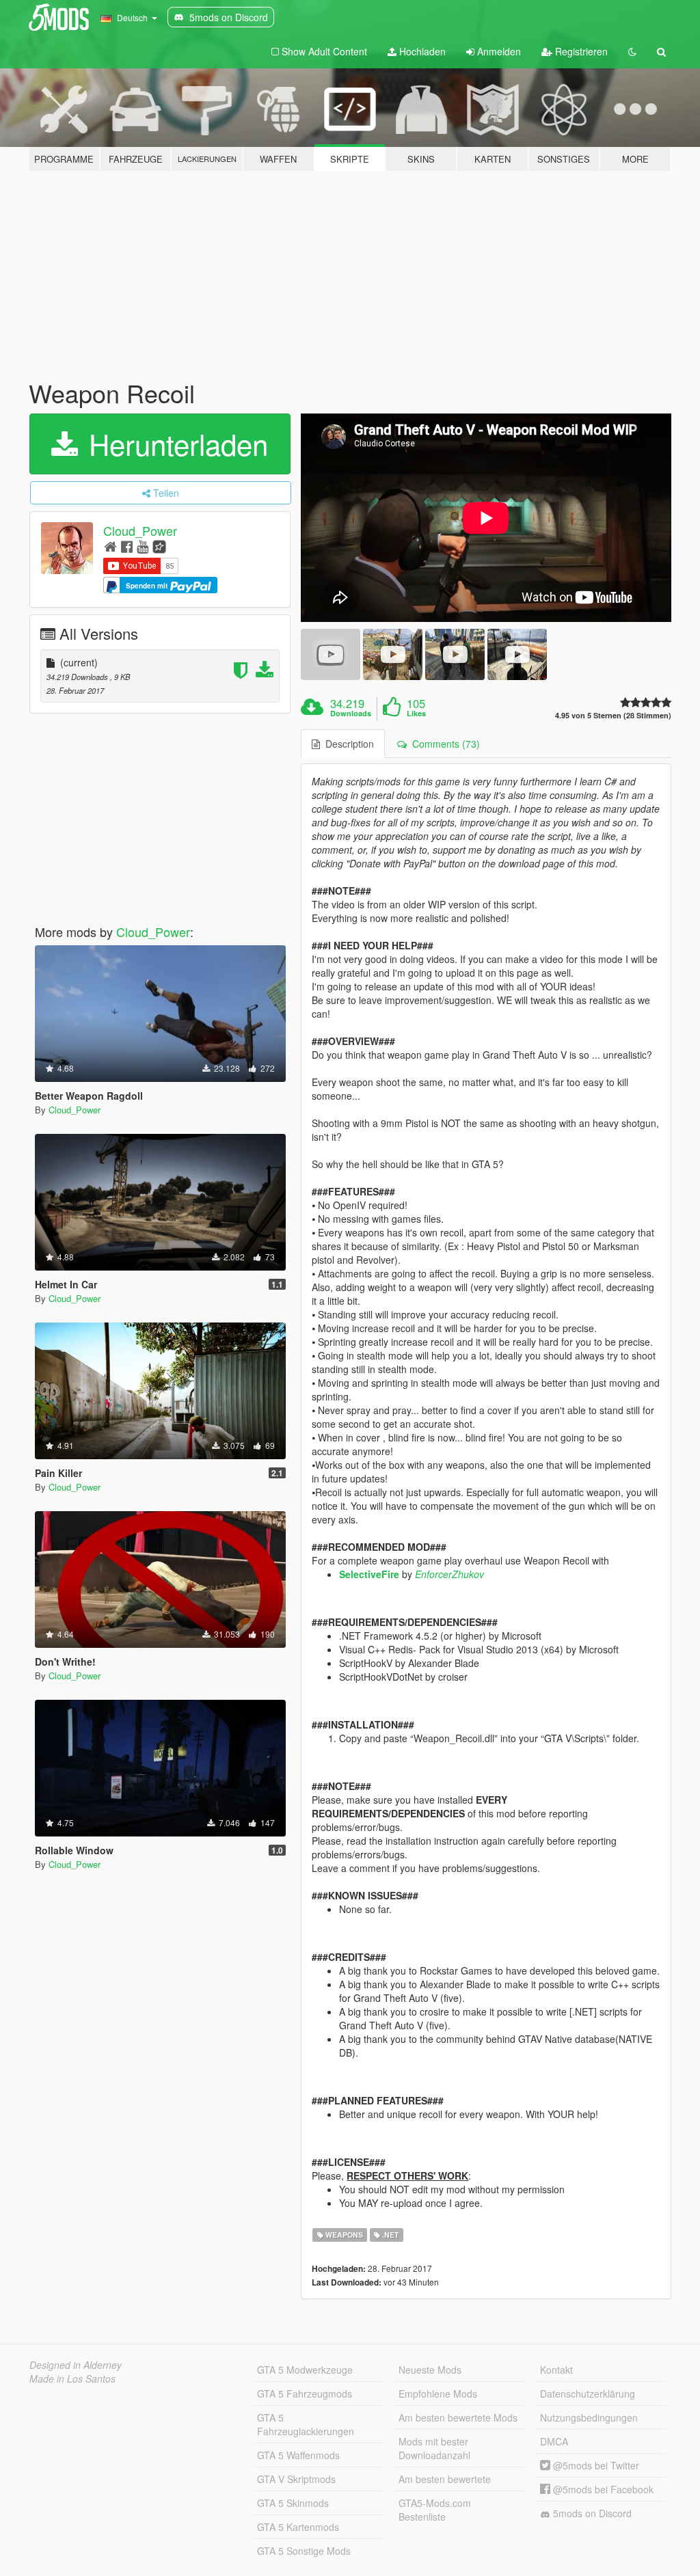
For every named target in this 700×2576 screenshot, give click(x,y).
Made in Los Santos (72, 2378)
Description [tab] (347, 744)
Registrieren (580, 51)
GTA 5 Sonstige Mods (304, 2551)
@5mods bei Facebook (602, 2489)
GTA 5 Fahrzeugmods (305, 2394)
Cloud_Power (140, 530)
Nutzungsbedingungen (589, 2417)
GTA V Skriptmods (296, 2479)
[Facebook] (127, 546)
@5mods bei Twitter (595, 2465)
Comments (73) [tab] (443, 744)
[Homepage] (110, 546)
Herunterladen (174, 444)
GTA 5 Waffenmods (298, 2455)
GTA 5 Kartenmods (298, 2527)
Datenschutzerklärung (588, 2394)
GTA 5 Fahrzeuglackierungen (306, 2424)
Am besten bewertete (445, 2479)
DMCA (554, 2441)
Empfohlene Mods (438, 2394)
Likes (416, 714)
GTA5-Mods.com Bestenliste (435, 2510)
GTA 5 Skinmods (293, 2503)
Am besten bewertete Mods (458, 2417)
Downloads (351, 714)
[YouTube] (143, 546)
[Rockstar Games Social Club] (159, 546)
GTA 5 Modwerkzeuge (305, 2370)
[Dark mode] (632, 51)
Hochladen (421, 51)
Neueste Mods (430, 2370)
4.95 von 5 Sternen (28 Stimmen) (613, 715)
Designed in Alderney (76, 2365)
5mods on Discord (591, 2513)
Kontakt (556, 2370)
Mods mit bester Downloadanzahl (434, 2448)
